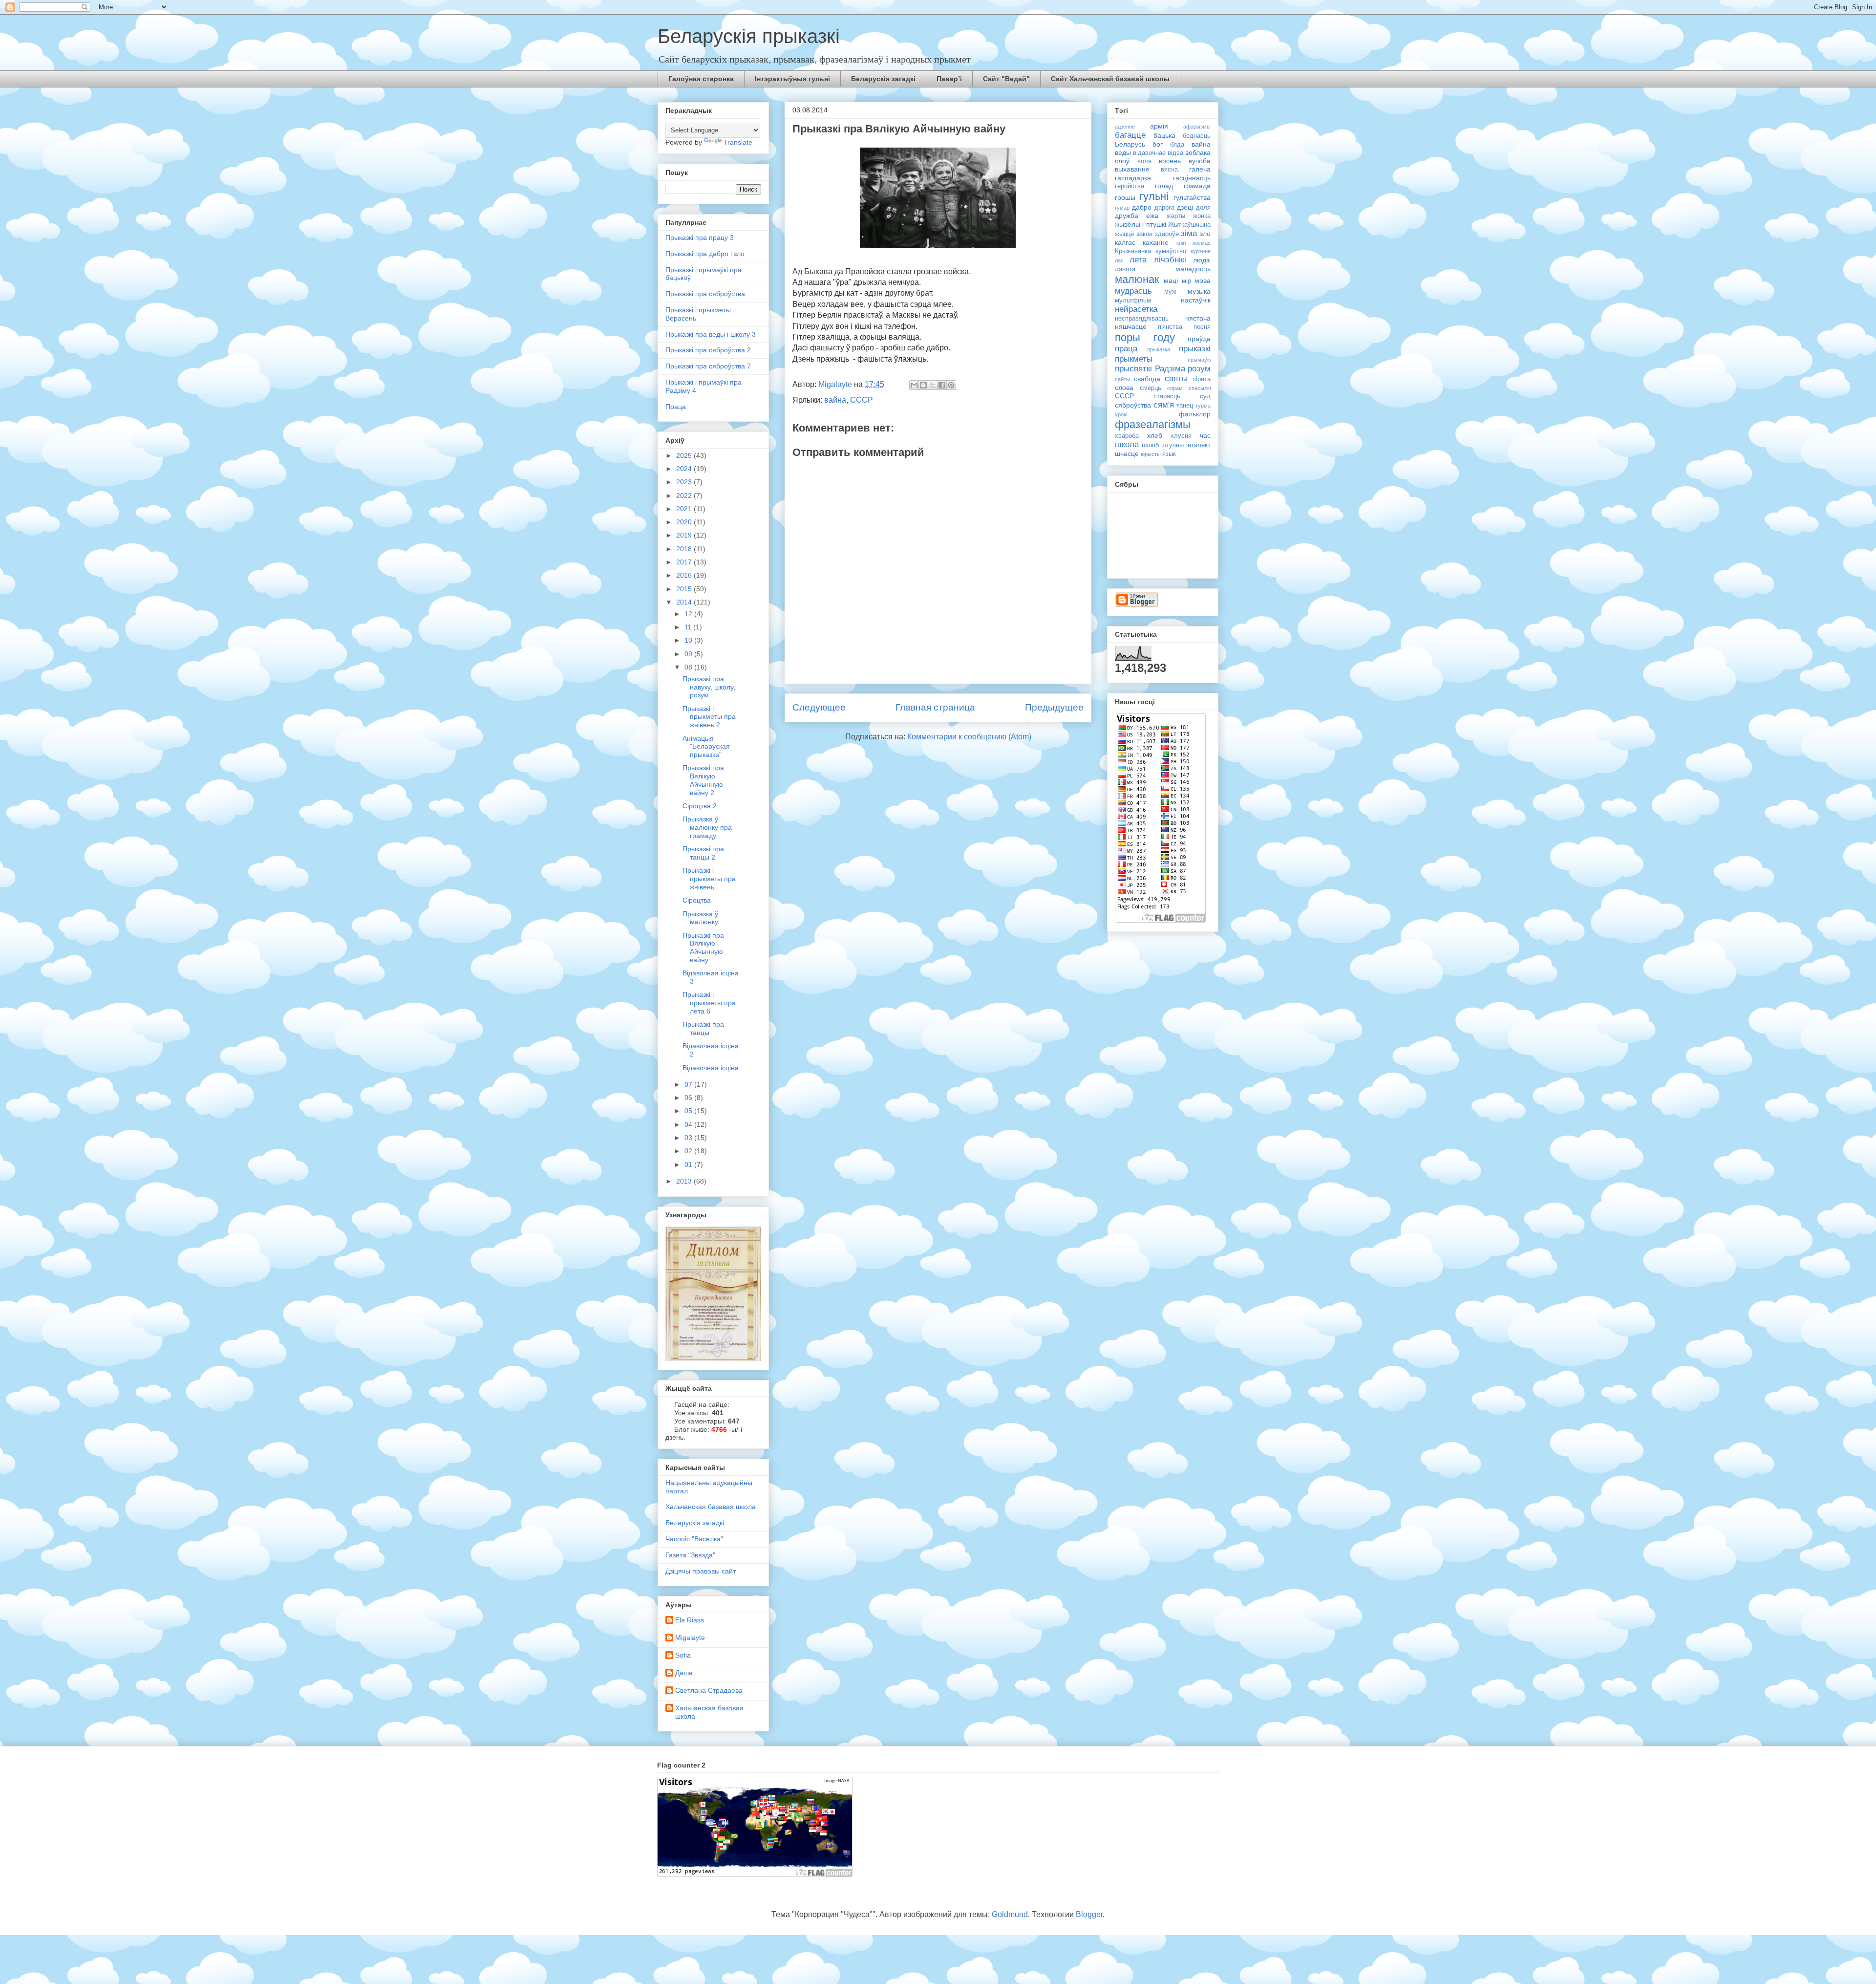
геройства (1130, 186)
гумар (1122, 208)
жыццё (1124, 234)
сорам (1175, 388)
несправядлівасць (1142, 319)
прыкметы (1134, 359)
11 (689, 627)
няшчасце (1131, 326)
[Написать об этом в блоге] (923, 385)
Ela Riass (690, 1620)
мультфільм (1133, 301)
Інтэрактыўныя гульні (792, 79)
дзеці (1185, 207)
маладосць (1193, 269)
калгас (1125, 242)
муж (1170, 292)
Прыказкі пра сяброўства (705, 294)
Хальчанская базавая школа (711, 1507)
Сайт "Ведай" (1006, 79)
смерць (1151, 388)
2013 (685, 1181)
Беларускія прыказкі (749, 36)
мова (1203, 280)
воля (1144, 161)
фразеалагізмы (1153, 424)
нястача (1198, 318)
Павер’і (949, 79)
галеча (1200, 169)
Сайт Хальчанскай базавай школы (1110, 79)
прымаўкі (1199, 360)
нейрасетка (1136, 309)
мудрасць (1133, 291)
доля (1203, 208)
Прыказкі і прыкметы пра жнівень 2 (709, 717)
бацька (1164, 135)
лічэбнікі (1170, 260)
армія (1159, 126)
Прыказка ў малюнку (700, 918)
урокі (1121, 414)
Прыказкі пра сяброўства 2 (708, 350)
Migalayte (690, 1638)
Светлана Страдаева (709, 1690)
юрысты (1151, 454)
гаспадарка (1133, 178)
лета (1138, 260)
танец (1185, 406)
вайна (835, 400)
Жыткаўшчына (1189, 225)
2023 (685, 482)
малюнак (1137, 279)
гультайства (1192, 197)
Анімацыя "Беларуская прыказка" (706, 747)
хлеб (1155, 435)
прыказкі (1195, 349)
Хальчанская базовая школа (709, 1712)
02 (689, 1151)
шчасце (1127, 453)
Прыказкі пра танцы (703, 1028)
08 (689, 667)
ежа (1152, 216)
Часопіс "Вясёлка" (694, 1539)
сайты (1122, 379)
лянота (1125, 269)
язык (1169, 454)
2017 (685, 562)
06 (689, 1098)
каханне (1156, 242)
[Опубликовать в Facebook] (942, 385)
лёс (1119, 260)
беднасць (1197, 136)
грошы (1125, 197)
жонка (1202, 216)
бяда (1177, 145)
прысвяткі (1133, 369)
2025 (685, 455)
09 (689, 654)
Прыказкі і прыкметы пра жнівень (709, 879)
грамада (1197, 186)
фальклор (1195, 414)
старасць (1167, 396)
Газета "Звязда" (690, 1555)
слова (1124, 388)
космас (1202, 243)
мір (1186, 281)
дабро (1142, 207)
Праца (676, 407)
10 (689, 640)
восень (1170, 161)
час (1205, 435)
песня (1202, 327)
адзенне (1125, 127)
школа (1127, 444)
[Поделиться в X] (933, 385)
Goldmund (1010, 1914)
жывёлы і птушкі (1141, 224)
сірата (1202, 379)
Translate (738, 142)
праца (1126, 349)
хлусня (1181, 436)
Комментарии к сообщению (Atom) (969, 737)
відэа (1175, 153)
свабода (1147, 379)
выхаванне (1132, 169)
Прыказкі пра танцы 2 (703, 853)
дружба (1127, 216)
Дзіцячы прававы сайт (701, 1571)
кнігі (1181, 243)
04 (689, 1124)
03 (689, 1138)
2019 (685, 535)
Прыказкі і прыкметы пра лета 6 (709, 1003)
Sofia (683, 1655)
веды (1123, 152)
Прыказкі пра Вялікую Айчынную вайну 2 (703, 780)
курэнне (1201, 251)
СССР (862, 400)
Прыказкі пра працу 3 (700, 237)
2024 (685, 469)
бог (1158, 144)
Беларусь (1130, 144)
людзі (1202, 260)
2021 (685, 509)
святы (1176, 378)
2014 (685, 602)
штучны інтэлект (1186, 445)
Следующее (819, 707)
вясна (1169, 170)
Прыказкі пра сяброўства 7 (708, 366)
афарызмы (1197, 127)
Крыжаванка (1133, 251)
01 (689, 1165)
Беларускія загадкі (883, 79)
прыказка (1159, 349)
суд (1205, 396)
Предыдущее (1054, 707)
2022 (685, 496)
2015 (685, 589)
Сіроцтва (697, 900)
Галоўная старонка (701, 79)
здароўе (1167, 234)
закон (1144, 234)
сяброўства (1133, 405)
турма (1203, 406)
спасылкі (1200, 388)
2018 (685, 549)
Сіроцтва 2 (700, 806)
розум (1199, 369)
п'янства (1170, 327)
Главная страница (935, 707)
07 (689, 1084)
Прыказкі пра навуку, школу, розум (709, 687)
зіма (1189, 233)
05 (689, 1111)
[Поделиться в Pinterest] (951, 385)
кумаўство (1171, 251)
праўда (1199, 339)
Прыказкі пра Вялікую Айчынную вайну (703, 948)
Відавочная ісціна (711, 1068)
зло (1205, 234)
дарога (1164, 208)
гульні (1154, 196)
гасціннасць (1192, 178)
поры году (1145, 337)
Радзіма (1170, 369)
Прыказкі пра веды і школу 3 (711, 334)
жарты (1176, 216)
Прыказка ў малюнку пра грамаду (707, 827)
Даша (684, 1673)
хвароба (1127, 436)
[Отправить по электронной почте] (914, 385)
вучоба (1200, 161)
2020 (685, 522)
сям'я (1164, 405)
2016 (685, 575)
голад (1164, 186)
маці (1171, 280)
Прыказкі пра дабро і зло (705, 254)
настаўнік (1196, 300)
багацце (1130, 135)
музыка (1199, 291)
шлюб (1150, 445)
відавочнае (1149, 153)
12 (689, 614)
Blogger (1089, 1914)
